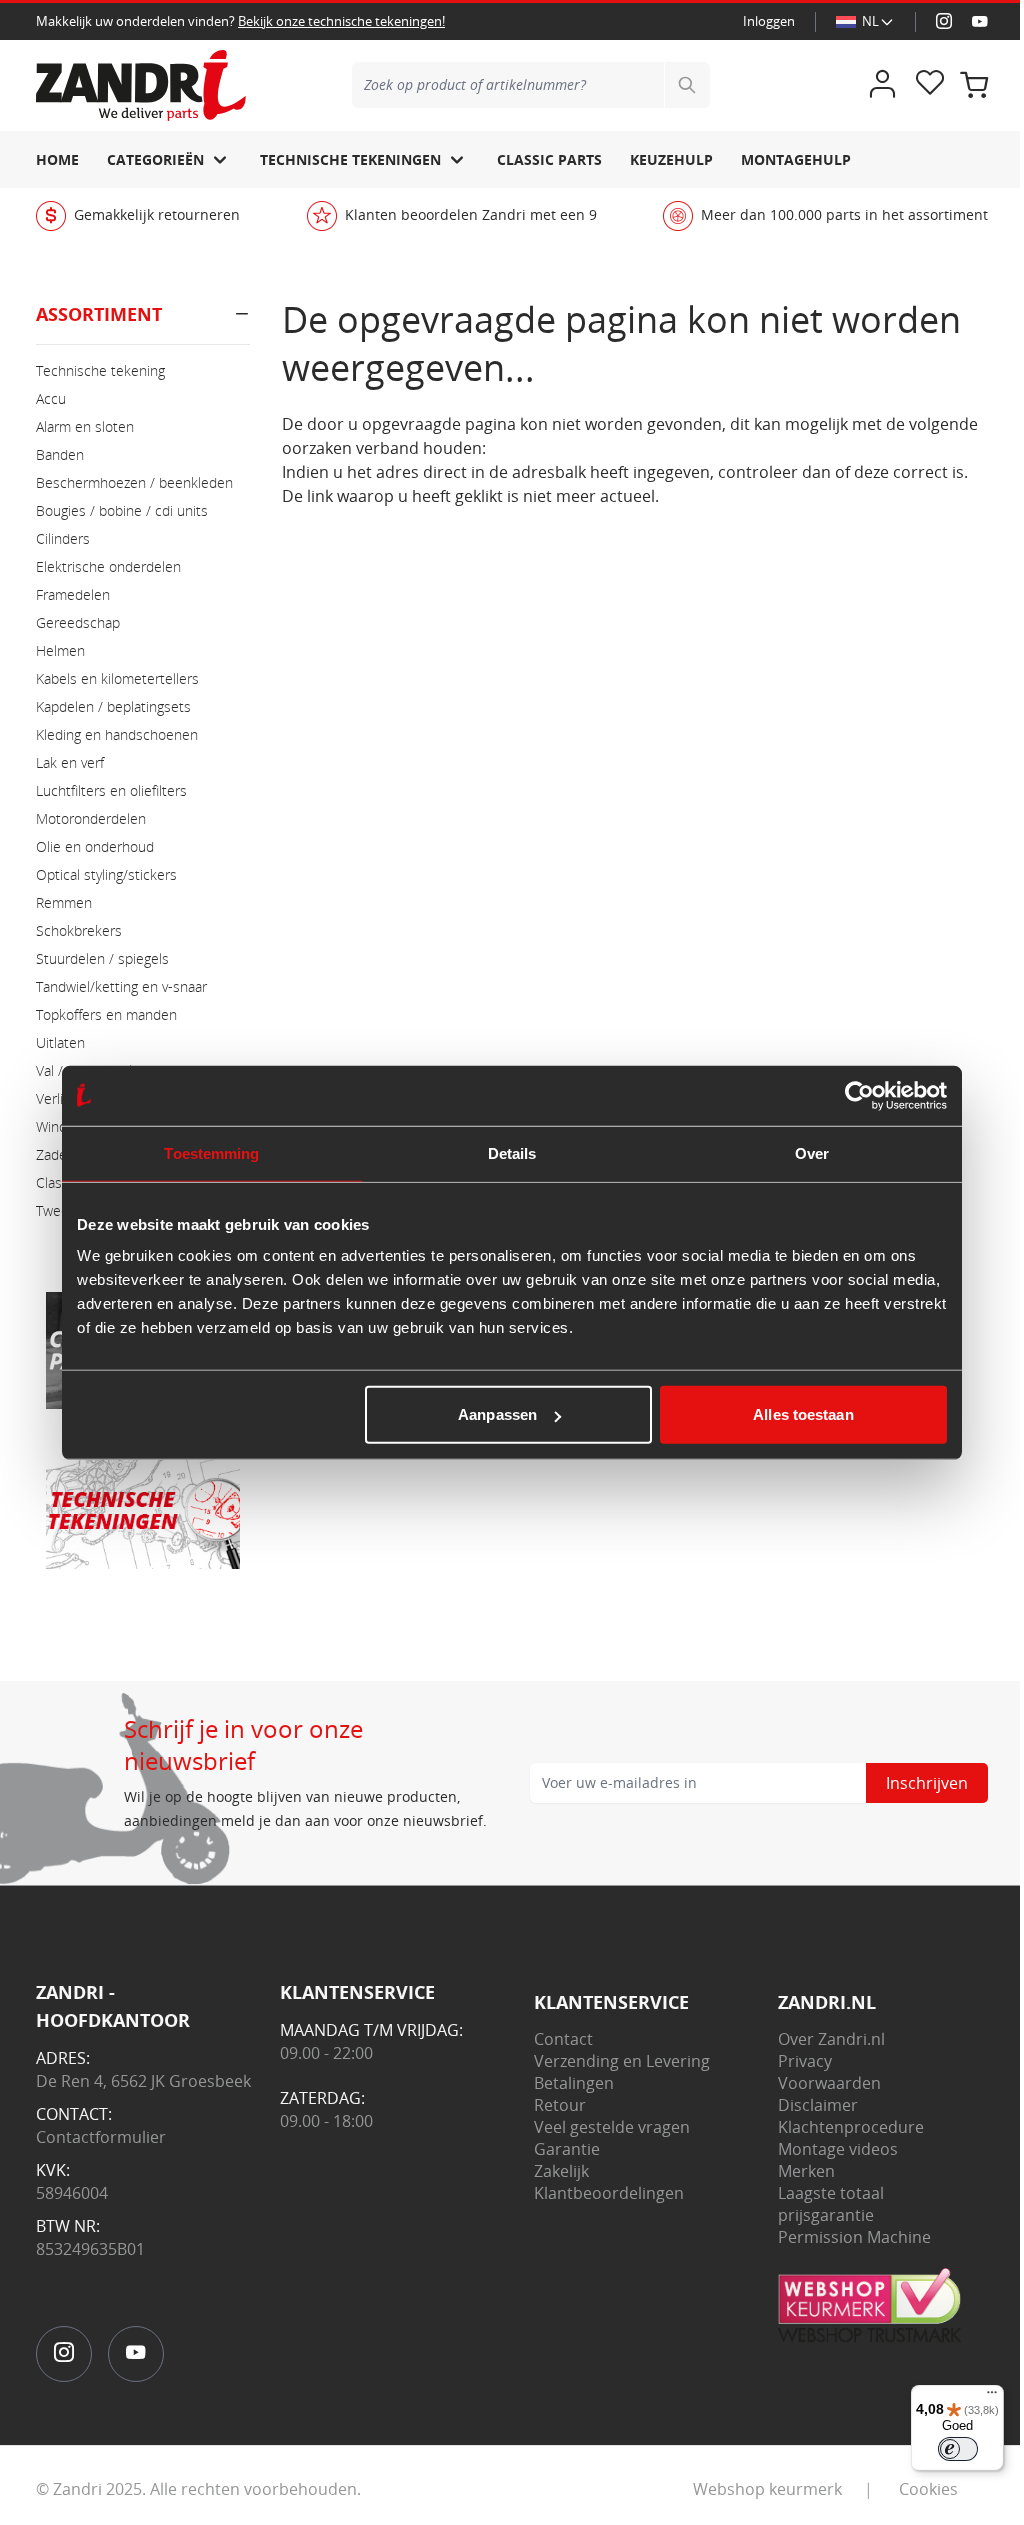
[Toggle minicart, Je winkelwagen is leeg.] (974, 85)
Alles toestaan (803, 1414)
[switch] (958, 2449)
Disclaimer (818, 2105)
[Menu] (992, 2397)
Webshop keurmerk (767, 2489)
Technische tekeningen (350, 159)
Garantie (567, 2149)
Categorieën (155, 159)
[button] (143, 322)
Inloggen (769, 21)
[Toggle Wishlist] (930, 85)
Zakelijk (561, 2171)
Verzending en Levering (622, 2061)
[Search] (687, 85)
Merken (806, 2171)
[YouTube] (980, 22)
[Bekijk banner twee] (143, 1511)
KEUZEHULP (671, 159)
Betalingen (574, 2083)
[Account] (882, 85)
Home (57, 159)
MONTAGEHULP (796, 159)
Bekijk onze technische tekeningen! (341, 21)
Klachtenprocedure (851, 2127)
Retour (560, 2105)
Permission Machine (854, 2237)
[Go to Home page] (141, 85)
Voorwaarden (829, 2083)
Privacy (805, 2061)
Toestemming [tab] (211, 1152)
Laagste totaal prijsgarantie (831, 2204)
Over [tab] (812, 1152)
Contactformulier (101, 2137)
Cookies (928, 2489)
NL (870, 21)
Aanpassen (497, 1414)
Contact (563, 2039)
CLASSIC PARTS (549, 159)
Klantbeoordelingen (609, 2193)
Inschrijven (927, 1783)
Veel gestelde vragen (612, 2127)
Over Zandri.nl (831, 2039)
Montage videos (838, 2149)
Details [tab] (512, 1152)
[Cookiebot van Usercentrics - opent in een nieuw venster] (859, 1095)
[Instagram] (944, 22)
